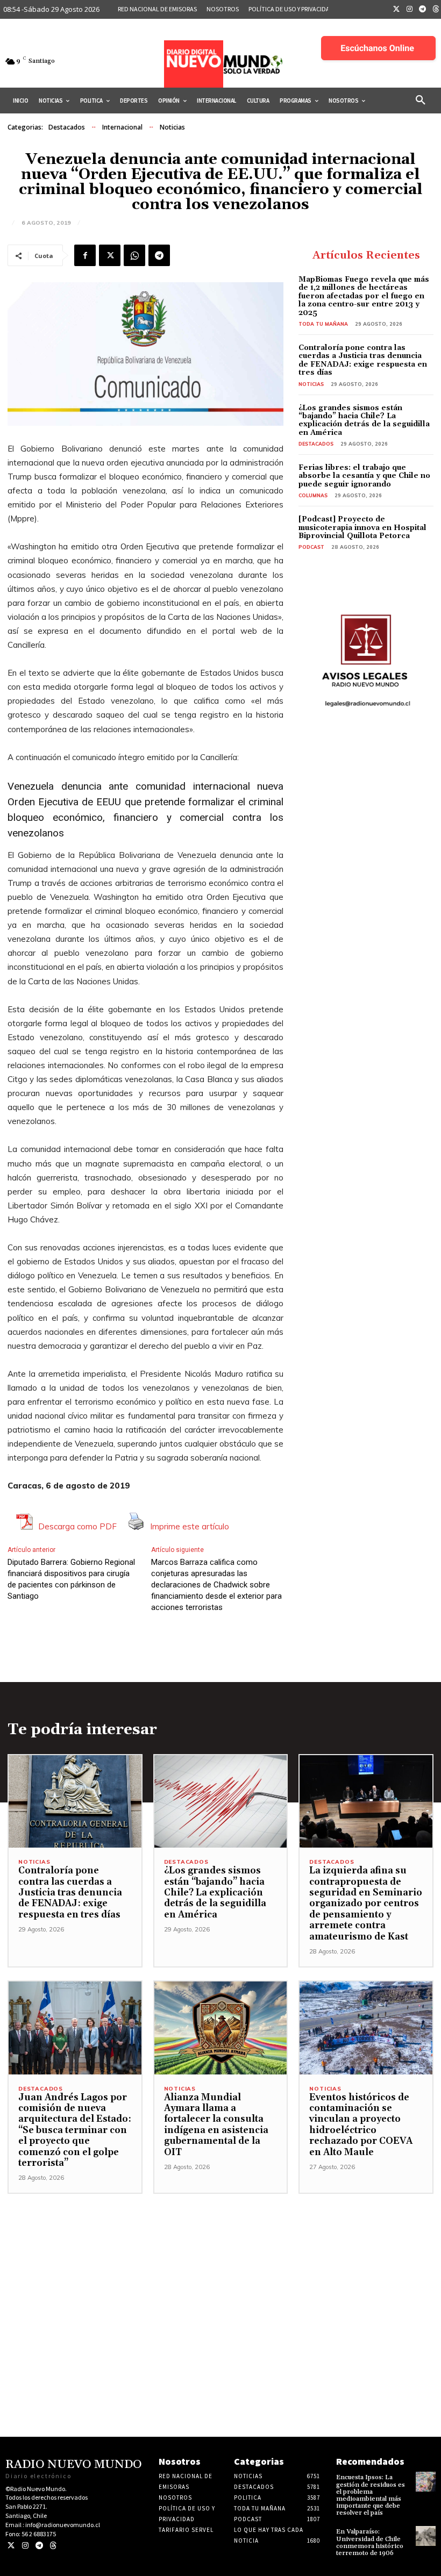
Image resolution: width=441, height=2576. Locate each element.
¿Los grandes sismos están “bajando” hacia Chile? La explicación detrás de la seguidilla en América (364, 420)
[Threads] (53, 2546)
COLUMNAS (313, 495)
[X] (110, 255)
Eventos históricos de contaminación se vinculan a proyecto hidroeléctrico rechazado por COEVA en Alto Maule (361, 2125)
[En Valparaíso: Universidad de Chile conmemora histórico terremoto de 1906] (426, 2536)
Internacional (122, 127)
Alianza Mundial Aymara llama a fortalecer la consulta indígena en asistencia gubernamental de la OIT (216, 2125)
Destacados (67, 127)
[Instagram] (410, 10)
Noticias (172, 127)
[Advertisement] (220, 2269)
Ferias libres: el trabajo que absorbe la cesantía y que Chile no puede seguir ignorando (364, 476)
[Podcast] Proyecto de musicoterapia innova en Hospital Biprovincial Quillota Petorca (362, 528)
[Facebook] (85, 255)
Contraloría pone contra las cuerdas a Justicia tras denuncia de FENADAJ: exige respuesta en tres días (363, 360)
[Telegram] (423, 10)
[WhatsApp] (134, 255)
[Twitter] (396, 10)
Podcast (311, 547)
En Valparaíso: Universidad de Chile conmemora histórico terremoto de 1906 (370, 2542)
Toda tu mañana (323, 324)
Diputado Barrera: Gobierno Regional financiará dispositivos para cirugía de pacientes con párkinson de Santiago (71, 1579)
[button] (421, 101)
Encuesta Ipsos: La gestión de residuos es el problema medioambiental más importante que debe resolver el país (371, 2495)
